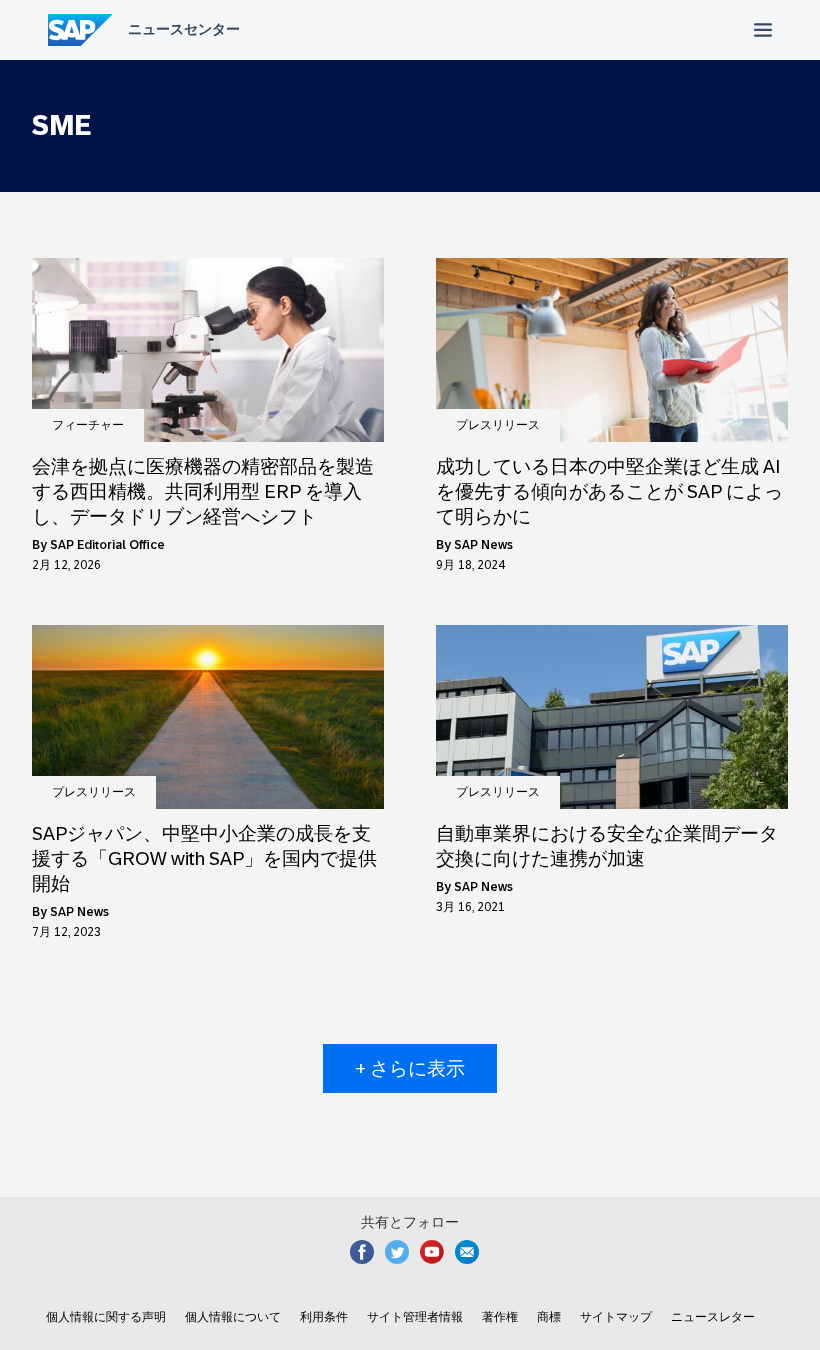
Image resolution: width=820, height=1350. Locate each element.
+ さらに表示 (410, 1068)
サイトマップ (616, 1317)
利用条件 (324, 1317)
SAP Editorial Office (107, 545)
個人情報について (233, 1317)
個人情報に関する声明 (106, 1317)
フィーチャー (88, 425)
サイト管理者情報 (415, 1317)
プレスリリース (498, 425)
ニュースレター (713, 1317)
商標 (549, 1317)
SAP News (483, 545)
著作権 (500, 1317)
